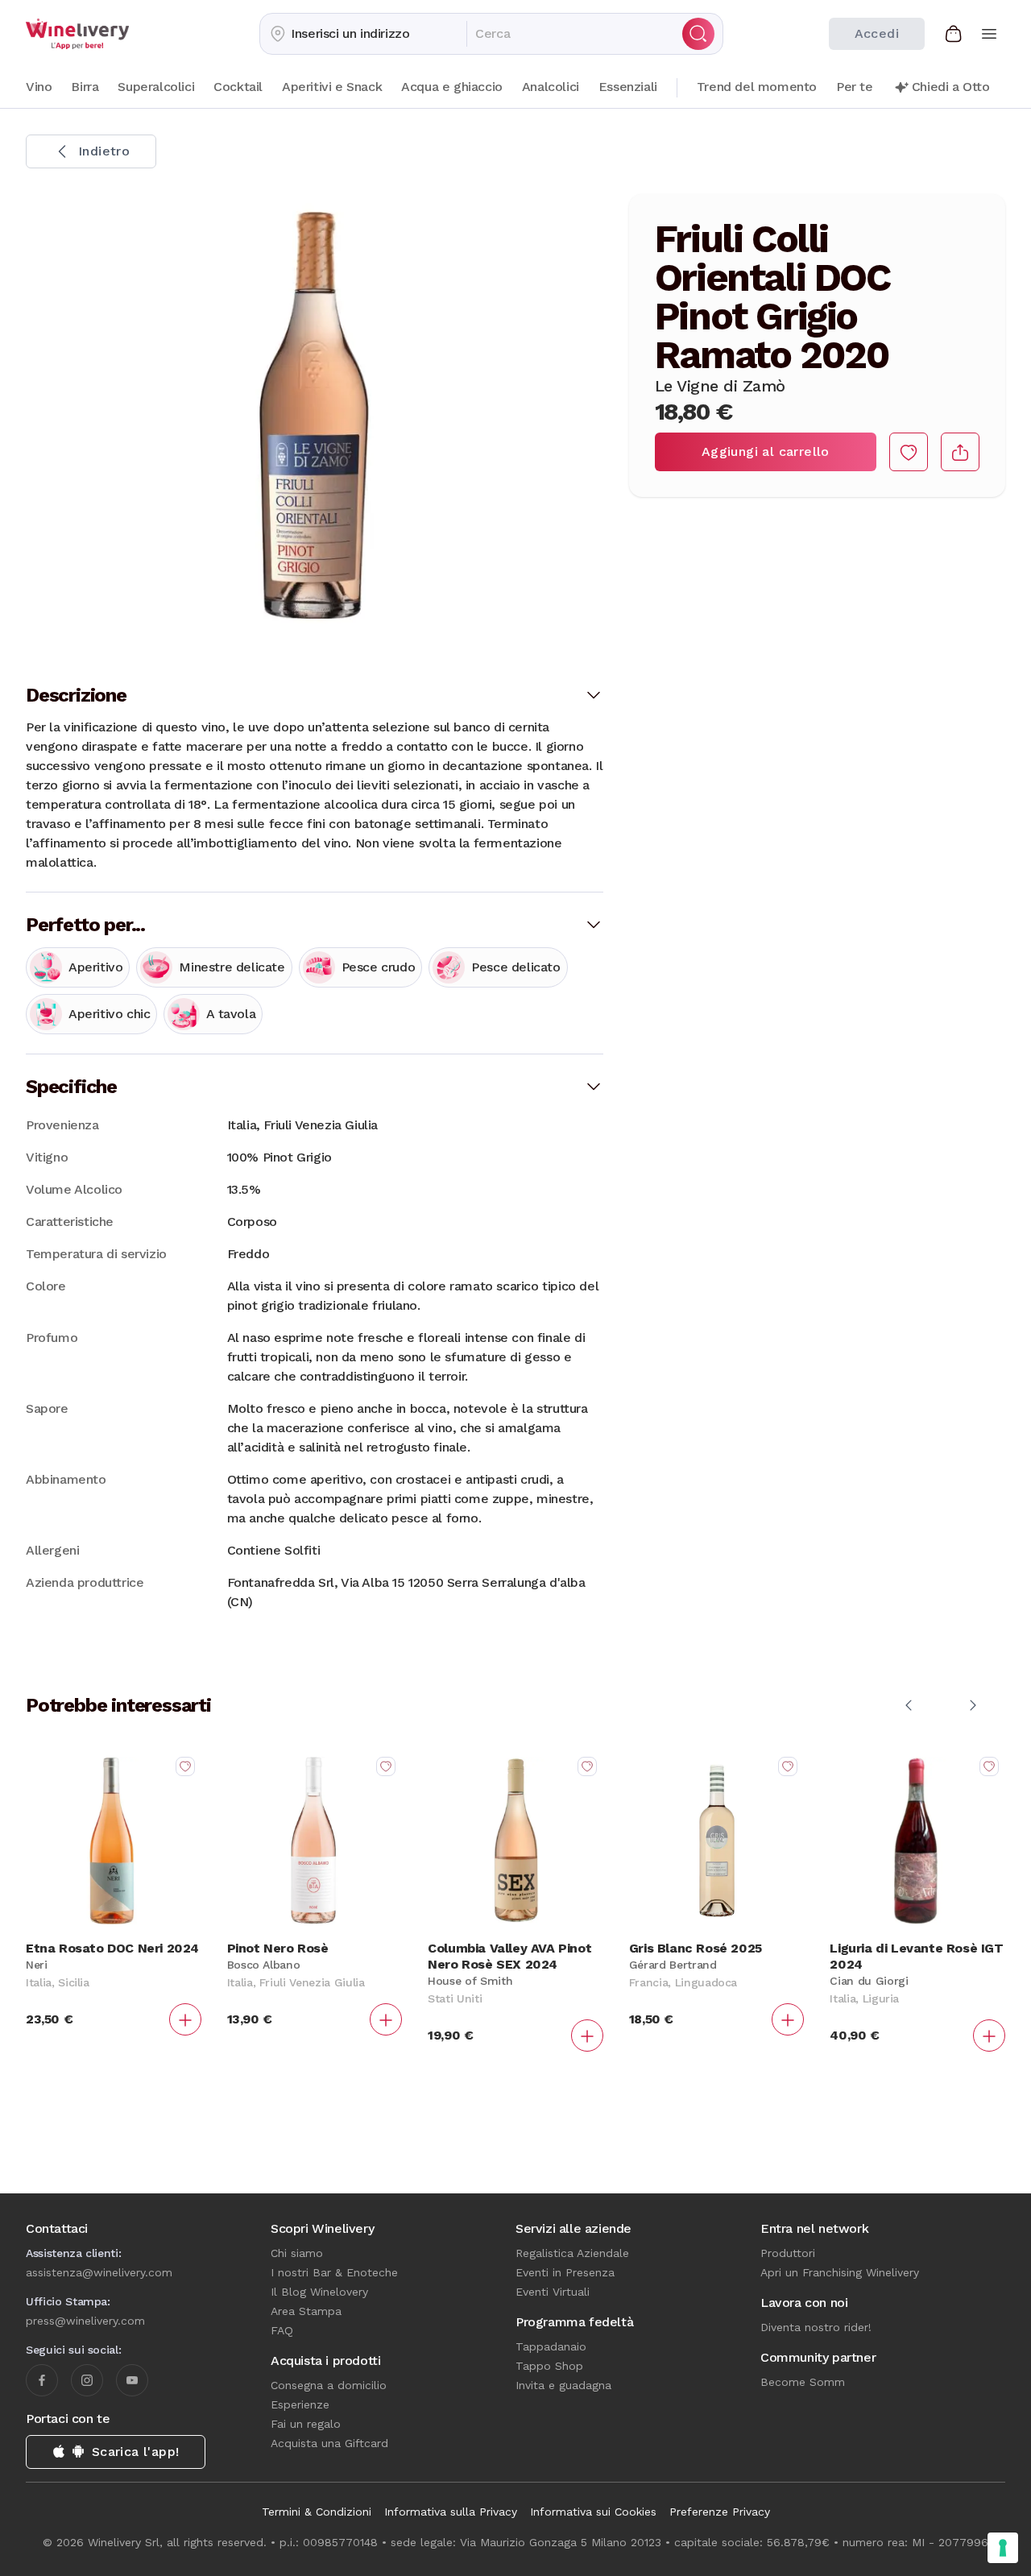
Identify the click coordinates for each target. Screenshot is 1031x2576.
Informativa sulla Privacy (451, 2512)
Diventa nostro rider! (816, 2327)
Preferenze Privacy (720, 2512)
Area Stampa (306, 2311)
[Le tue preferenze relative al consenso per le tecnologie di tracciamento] (1003, 2548)
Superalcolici (156, 87)
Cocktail (238, 87)
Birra (85, 87)
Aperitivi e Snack (332, 87)
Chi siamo (297, 2253)
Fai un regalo (306, 2424)
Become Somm (803, 2382)
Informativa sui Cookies (593, 2512)
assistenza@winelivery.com (99, 2272)
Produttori (788, 2253)
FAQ (282, 2330)
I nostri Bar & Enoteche (334, 2272)
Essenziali (628, 87)
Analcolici (551, 87)
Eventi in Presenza (565, 2272)
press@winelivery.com (85, 2321)
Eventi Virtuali (553, 2292)
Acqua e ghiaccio (452, 87)
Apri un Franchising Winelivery (840, 2272)
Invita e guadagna (563, 2385)
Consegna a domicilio (329, 2385)
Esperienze (300, 2404)
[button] (363, 34)
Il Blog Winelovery (319, 2292)
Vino (39, 87)
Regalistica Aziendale (572, 2253)
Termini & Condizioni (317, 2512)
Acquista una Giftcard (329, 2443)
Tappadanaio (551, 2346)
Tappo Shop (549, 2366)
